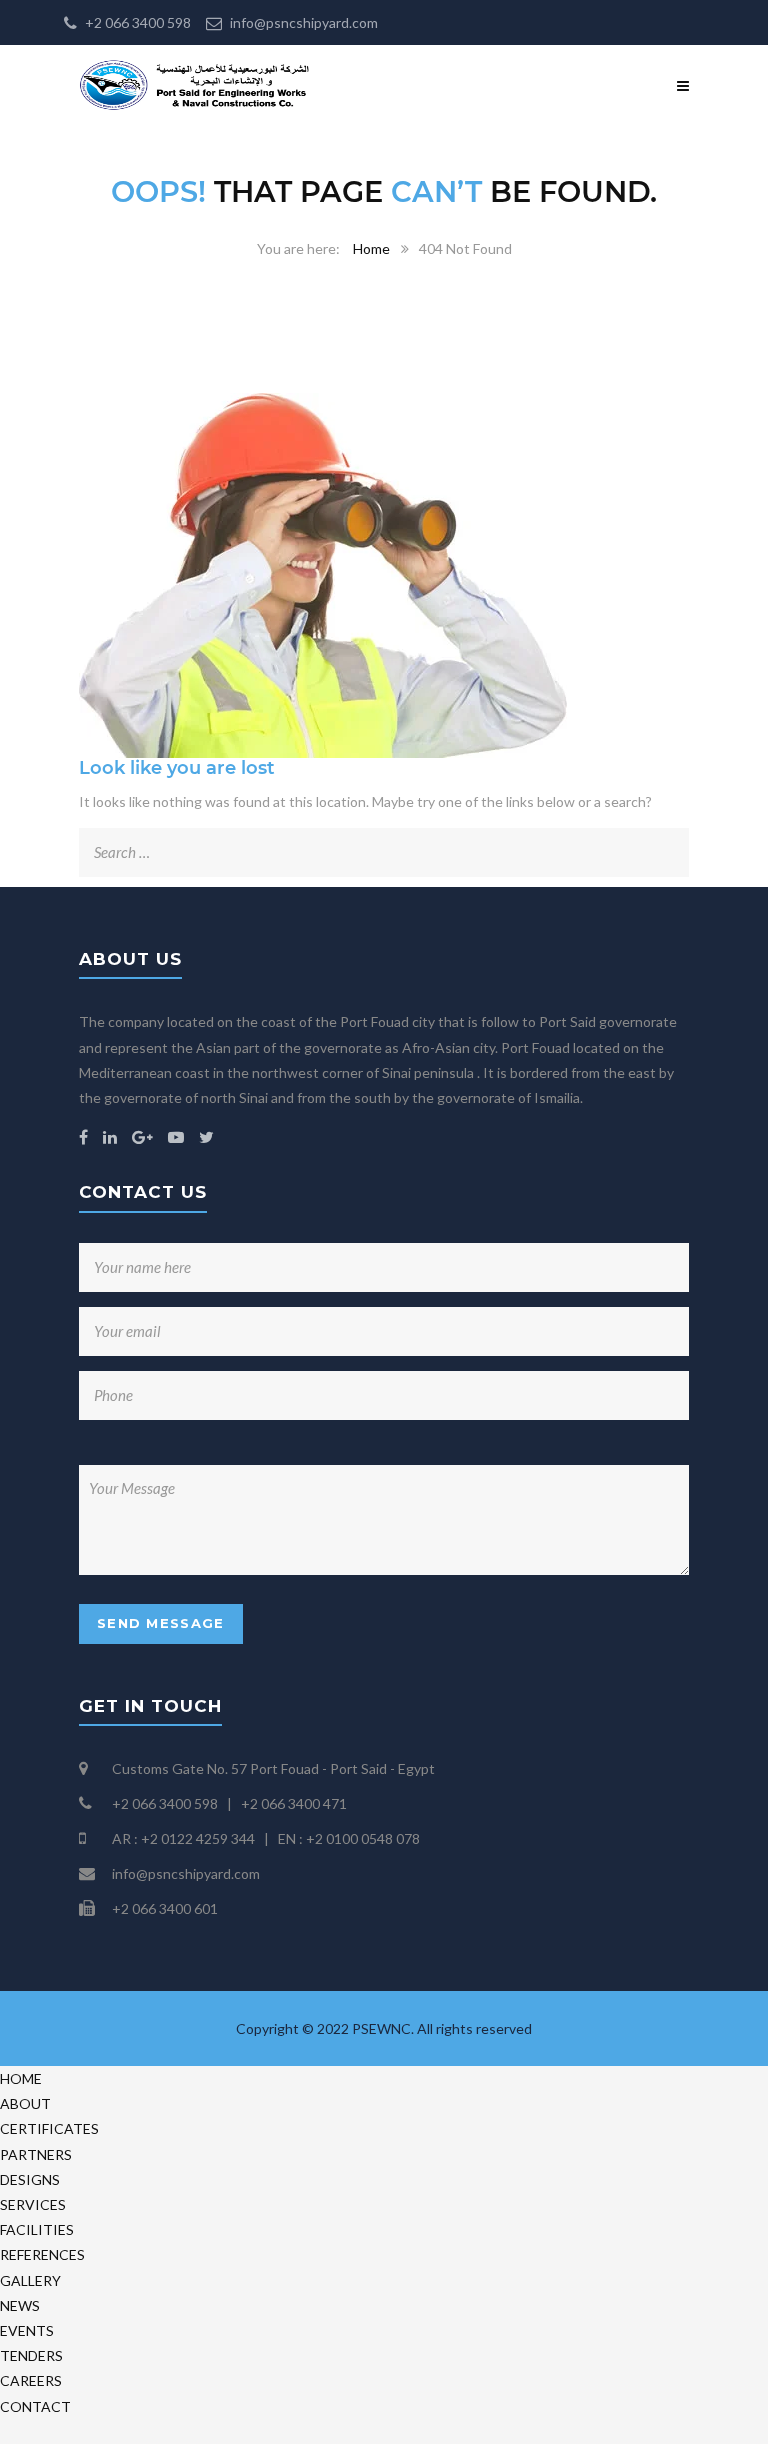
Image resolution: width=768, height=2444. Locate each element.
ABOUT (25, 2103)
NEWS (20, 2305)
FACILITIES (37, 2229)
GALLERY (30, 2280)
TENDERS (31, 2355)
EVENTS (27, 2330)
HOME (21, 2078)
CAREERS (31, 2380)
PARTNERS (36, 2154)
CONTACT (35, 2406)
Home (371, 248)
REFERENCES (42, 2254)
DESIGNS (30, 2179)
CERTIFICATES (49, 2128)
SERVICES (33, 2204)
